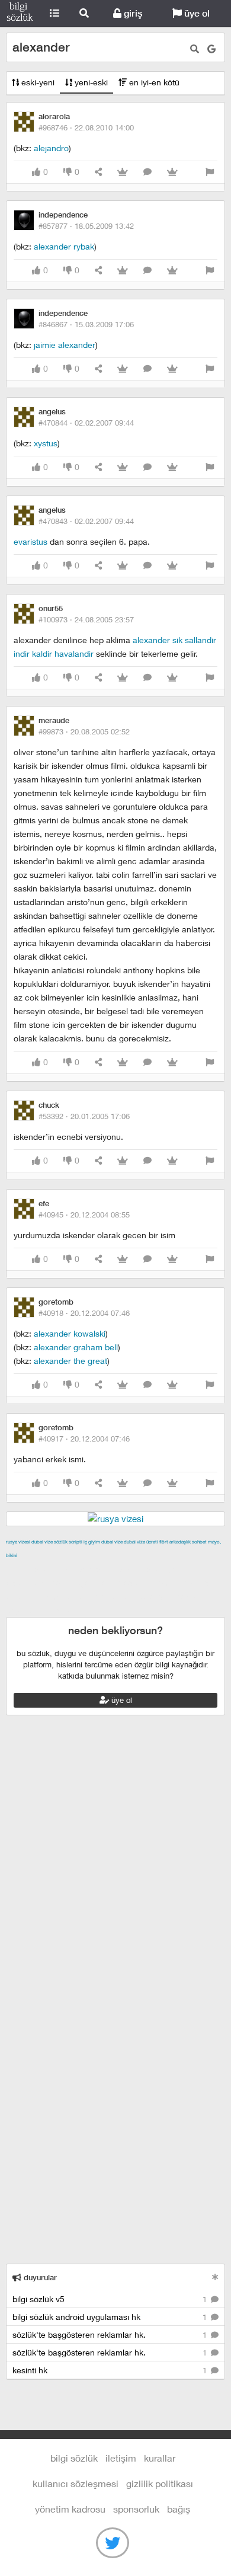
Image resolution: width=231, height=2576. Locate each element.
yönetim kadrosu (70, 2509)
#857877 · (86, 226)
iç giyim (92, 1542)
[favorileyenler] (172, 172)
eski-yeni (37, 82)
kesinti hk (111, 2370)
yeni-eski (90, 82)
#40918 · (84, 1313)
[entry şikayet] (210, 172)
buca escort (140, 1569)
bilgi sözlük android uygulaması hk (111, 2317)
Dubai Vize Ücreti (141, 1542)
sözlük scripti (68, 1542)
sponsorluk (136, 2509)
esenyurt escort (171, 1596)
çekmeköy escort (114, 1583)
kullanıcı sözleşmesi (76, 2483)
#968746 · (86, 127)
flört (164, 1542)
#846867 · (86, 324)
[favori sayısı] (123, 172)
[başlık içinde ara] (195, 49)
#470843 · (86, 521)
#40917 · (84, 1439)
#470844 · (86, 423)
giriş (132, 13)
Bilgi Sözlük (20, 14)
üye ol (196, 13)
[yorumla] (147, 172)
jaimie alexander (65, 345)
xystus (46, 443)
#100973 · (86, 619)
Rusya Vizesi (18, 1542)
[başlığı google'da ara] (211, 49)
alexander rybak (64, 246)
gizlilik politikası (160, 2483)
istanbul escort (63, 1596)
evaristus (31, 541)
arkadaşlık (180, 1542)
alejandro (51, 148)
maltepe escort (84, 1569)
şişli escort (116, 1596)
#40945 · (84, 1215)
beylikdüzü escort (41, 1610)
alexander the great (70, 1361)
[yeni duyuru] (215, 2277)
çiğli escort (55, 1583)
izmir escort (29, 1569)
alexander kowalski (70, 1333)
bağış (179, 2509)
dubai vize (42, 1542)
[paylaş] (98, 172)
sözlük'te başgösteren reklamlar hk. (111, 2334)
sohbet (199, 1542)
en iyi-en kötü (153, 82)
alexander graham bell (76, 1347)
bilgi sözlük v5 (111, 2299)
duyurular (39, 2278)
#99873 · (84, 731)
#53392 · (84, 1116)
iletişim (121, 2458)
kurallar (160, 2458)
